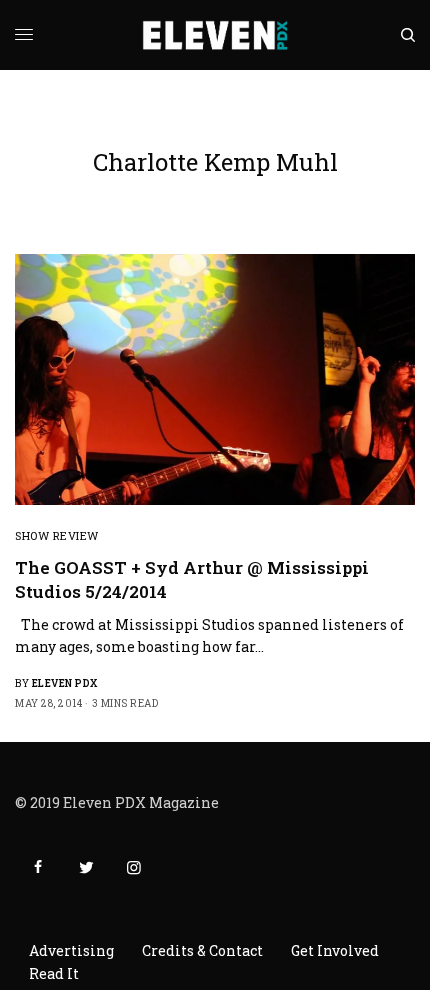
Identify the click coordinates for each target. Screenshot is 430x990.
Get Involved (335, 950)
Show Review (57, 535)
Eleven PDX (65, 683)
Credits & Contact (202, 950)
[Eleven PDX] (215, 35)
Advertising (71, 950)
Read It (54, 973)
